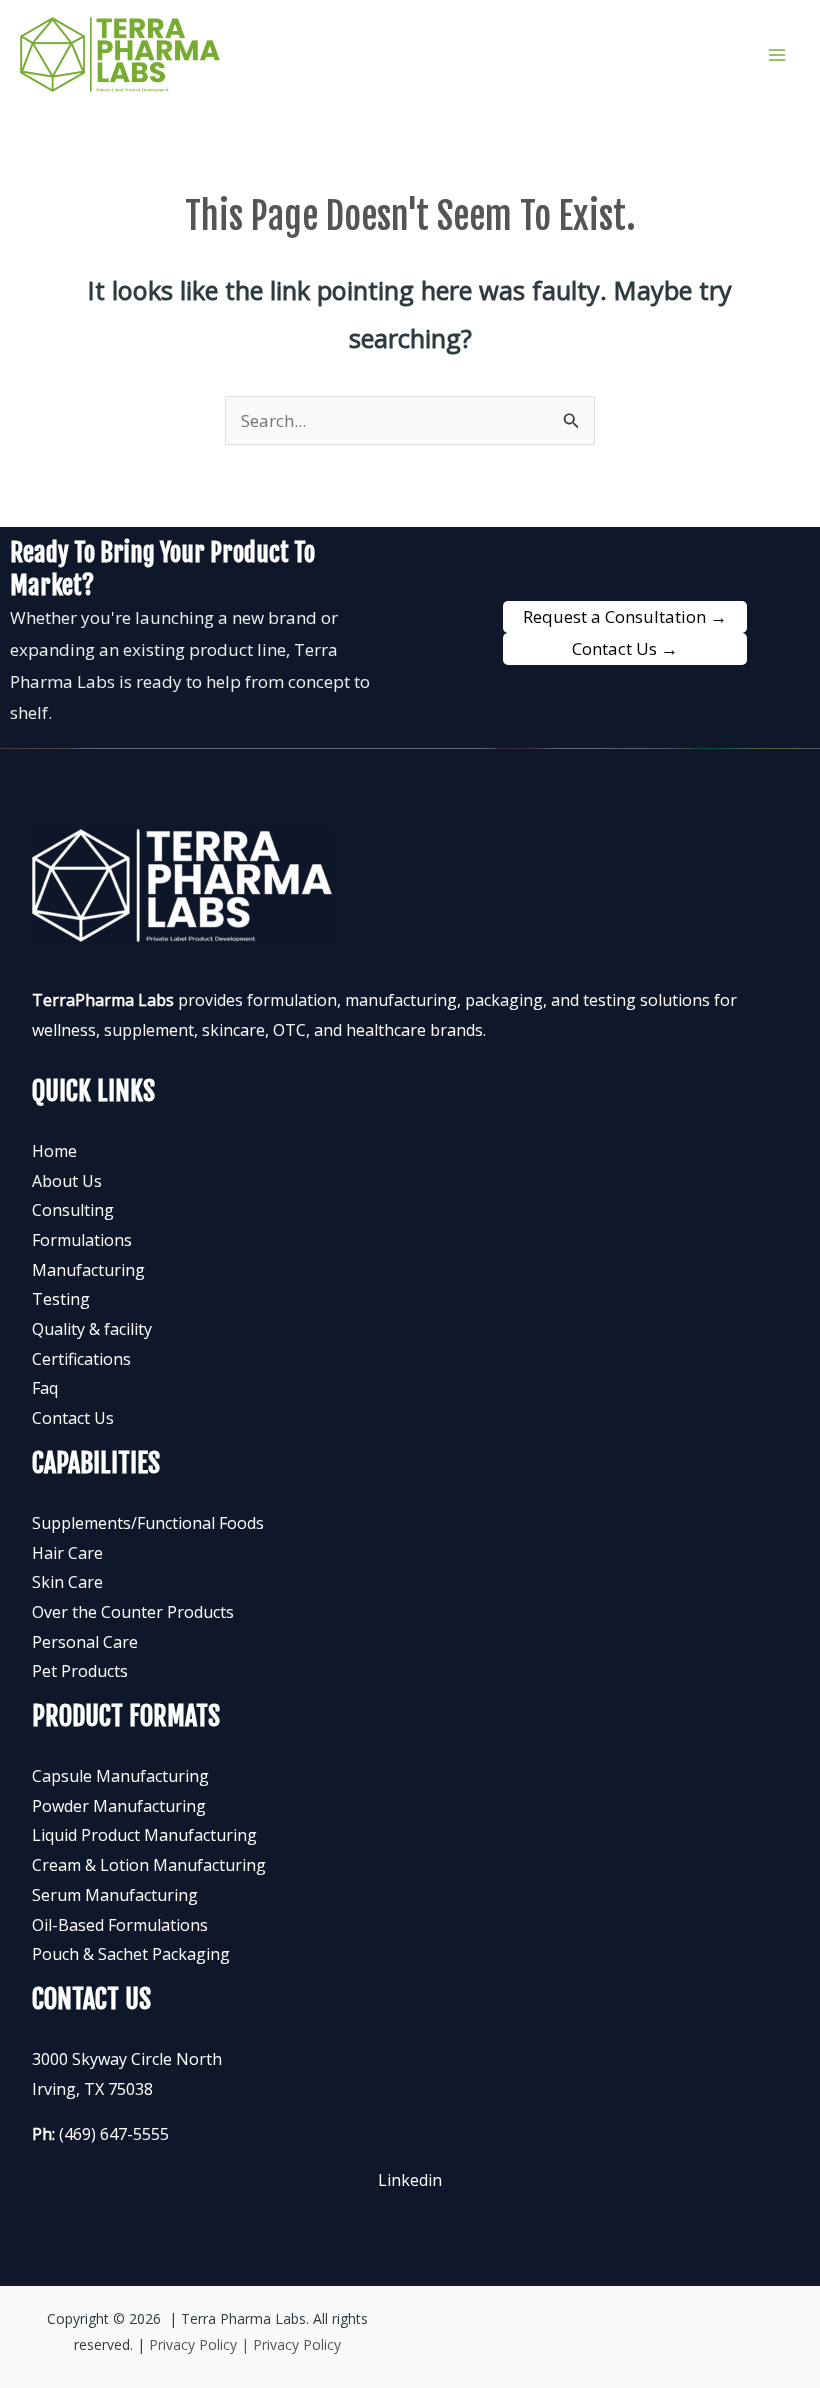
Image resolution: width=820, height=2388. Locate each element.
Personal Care (85, 1642)
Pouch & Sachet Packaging (131, 1954)
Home (54, 1151)
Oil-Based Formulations (120, 1925)
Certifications (81, 1359)
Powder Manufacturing (119, 1806)
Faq (45, 1388)
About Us (67, 1181)
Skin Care (67, 1582)
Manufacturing (88, 1270)
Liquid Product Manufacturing (144, 1835)
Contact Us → (625, 648)
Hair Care (67, 1553)
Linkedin (410, 2180)
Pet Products (80, 1671)
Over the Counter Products (133, 1612)
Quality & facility (92, 1329)
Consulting (73, 1210)
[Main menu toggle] (778, 55)
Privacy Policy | (201, 2344)
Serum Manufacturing (115, 1895)
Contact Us (73, 1418)
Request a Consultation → (625, 616)
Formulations (82, 1240)
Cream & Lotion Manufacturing (149, 1865)
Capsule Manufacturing (120, 1776)
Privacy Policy (297, 2344)
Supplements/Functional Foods (148, 1523)
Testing (61, 1299)
